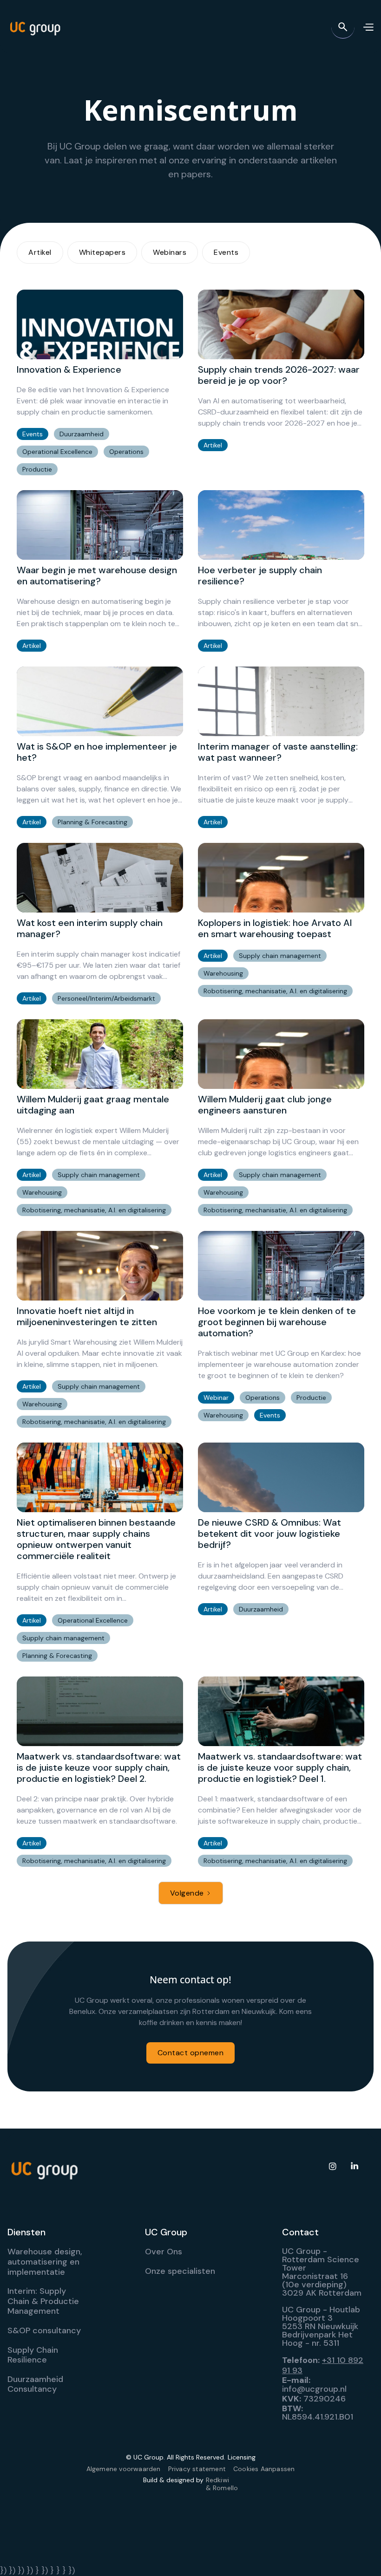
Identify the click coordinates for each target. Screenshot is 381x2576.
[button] (368, 27)
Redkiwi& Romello (222, 2484)
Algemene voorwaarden (124, 2469)
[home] (35, 27)
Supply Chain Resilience (33, 2355)
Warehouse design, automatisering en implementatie (45, 2262)
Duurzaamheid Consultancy (35, 2384)
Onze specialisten (180, 2271)
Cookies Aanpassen (264, 2469)
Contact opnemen (191, 2053)
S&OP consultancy (44, 2330)
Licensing (242, 2457)
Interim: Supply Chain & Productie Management (43, 2301)
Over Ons (164, 2252)
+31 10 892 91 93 (323, 2365)
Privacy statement (197, 2469)
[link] (100, 382)
